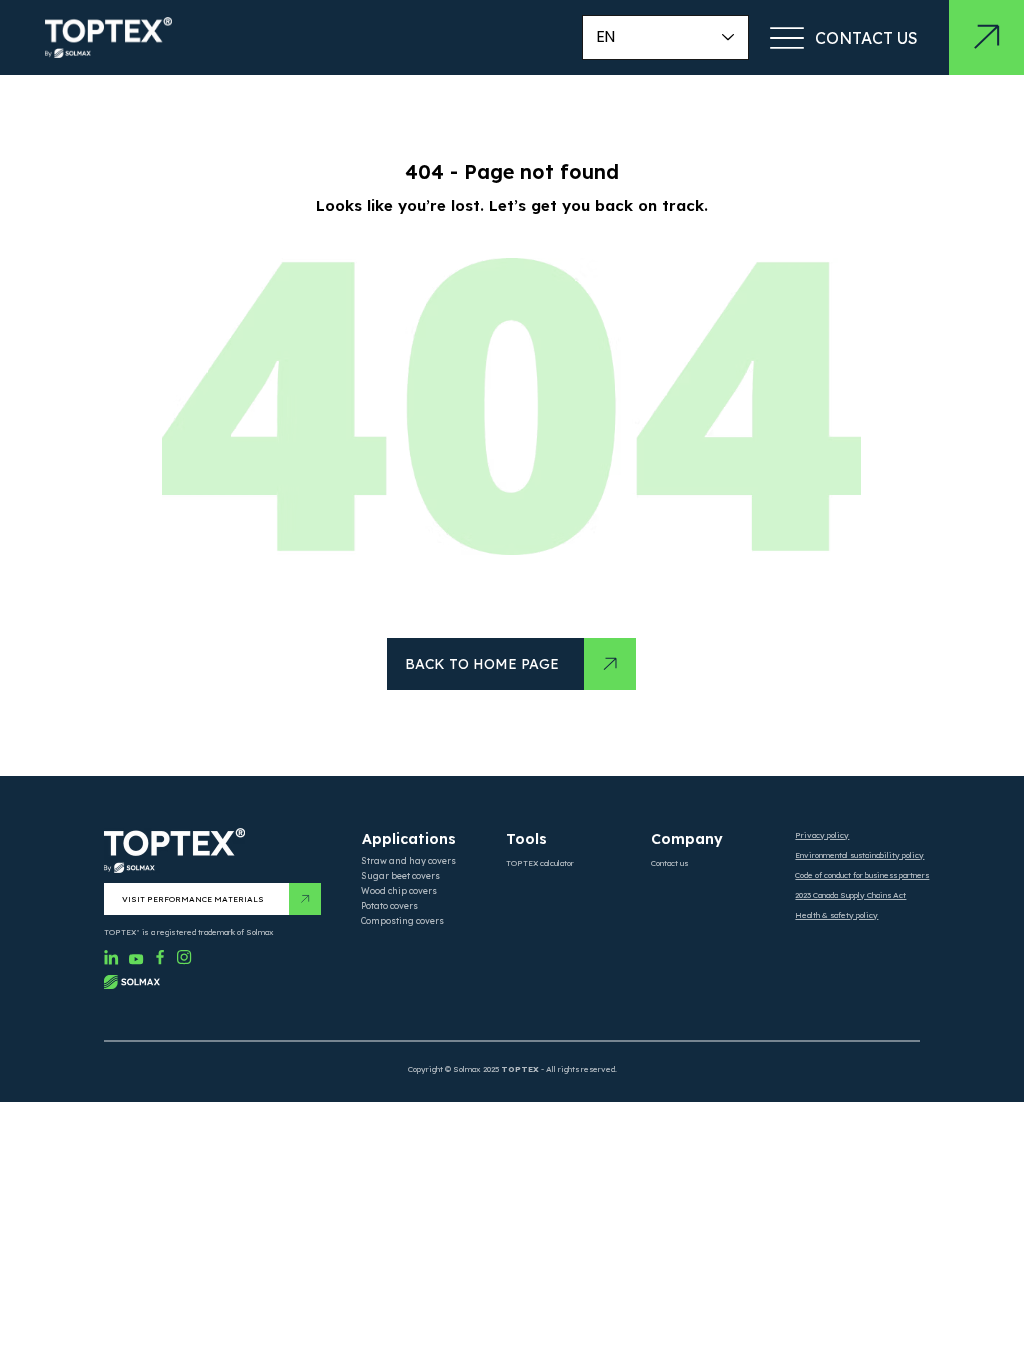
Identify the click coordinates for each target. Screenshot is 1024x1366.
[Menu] (786, 37)
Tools (526, 839)
